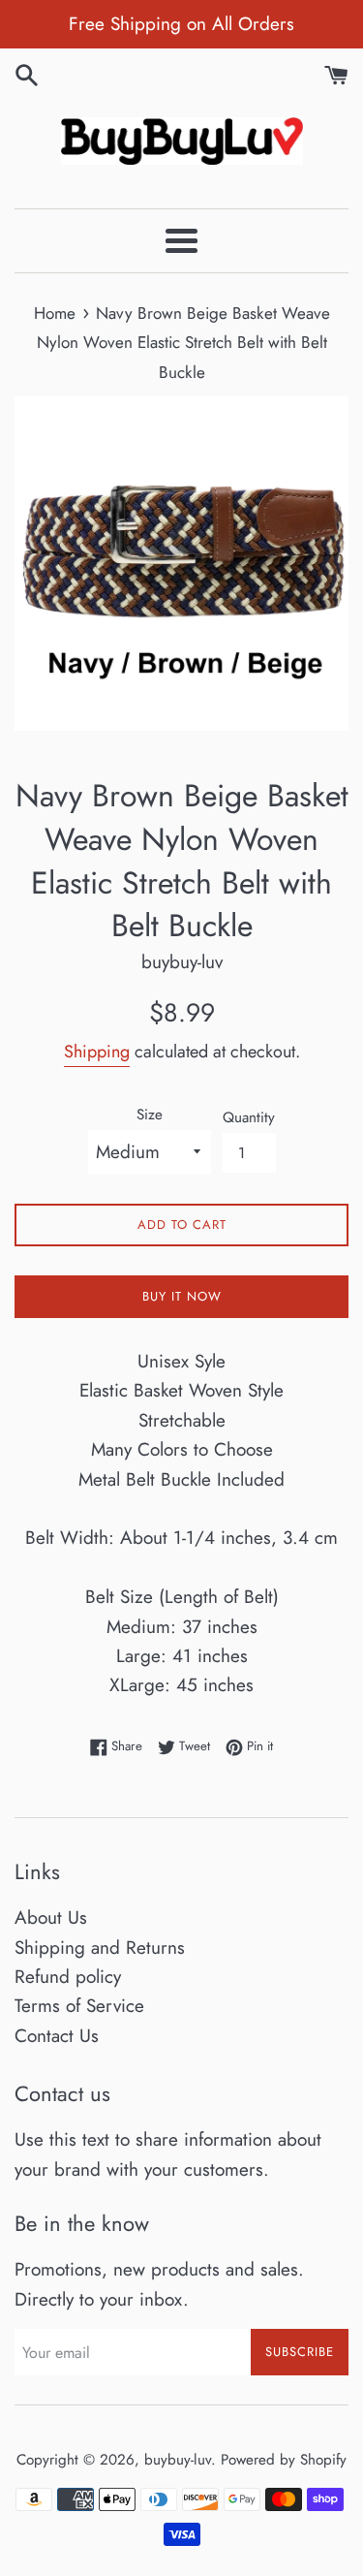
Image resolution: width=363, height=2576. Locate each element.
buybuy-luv (178, 2460)
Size (150, 1115)
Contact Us (57, 2036)
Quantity (249, 1117)
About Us (51, 1917)
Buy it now (182, 1296)
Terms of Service (79, 2006)
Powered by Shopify (284, 2460)
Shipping (97, 1052)
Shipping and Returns (100, 1948)
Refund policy (68, 1977)
